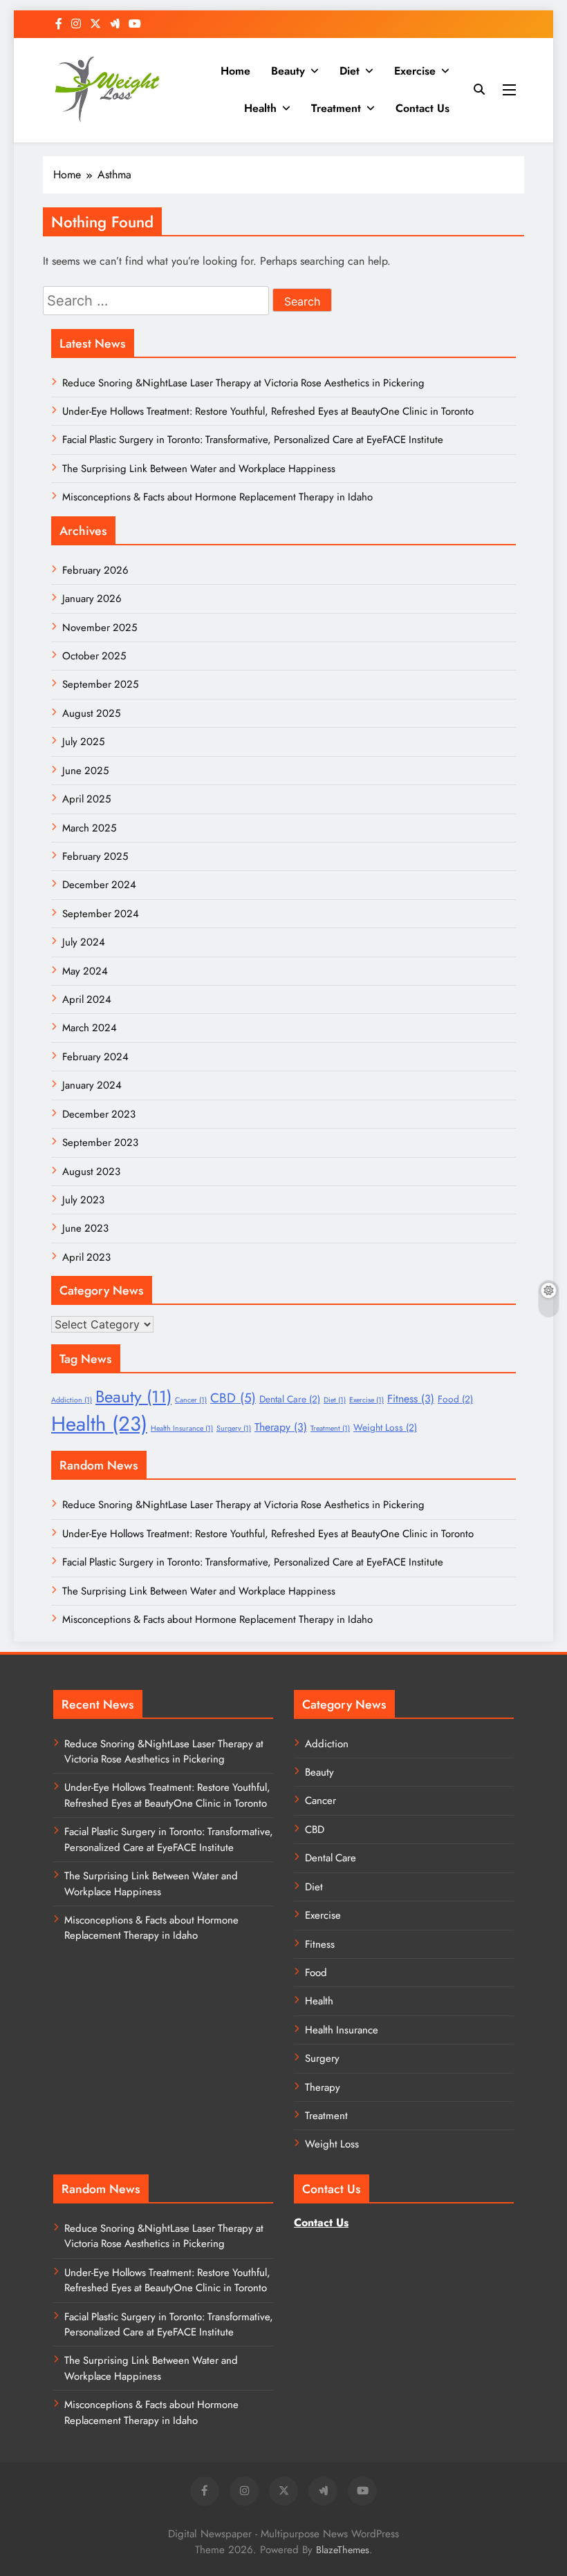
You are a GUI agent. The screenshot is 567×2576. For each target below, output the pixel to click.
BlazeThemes (343, 2550)
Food (455, 1399)
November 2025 (100, 628)
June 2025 (85, 771)
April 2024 (87, 999)
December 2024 (99, 885)
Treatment (336, 108)
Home (235, 71)
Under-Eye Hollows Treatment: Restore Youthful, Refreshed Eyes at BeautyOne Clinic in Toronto (268, 411)
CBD (233, 1398)
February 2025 (95, 856)
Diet (350, 71)
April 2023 (86, 1257)
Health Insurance (182, 1428)
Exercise (415, 71)
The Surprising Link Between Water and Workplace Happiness (199, 469)
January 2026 (92, 599)
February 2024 (95, 1057)
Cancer (191, 1400)
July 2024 (84, 942)
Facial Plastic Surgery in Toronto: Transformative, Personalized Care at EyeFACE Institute (253, 440)
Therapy (281, 1427)
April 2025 (86, 799)
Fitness (411, 1399)
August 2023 (91, 1172)
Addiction (72, 1400)
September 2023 (100, 1143)
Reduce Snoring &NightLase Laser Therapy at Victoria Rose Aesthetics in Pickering (243, 383)
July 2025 (83, 742)
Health (260, 108)
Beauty (288, 71)
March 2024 (90, 1028)
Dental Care (290, 1399)
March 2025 (89, 828)
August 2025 (91, 713)
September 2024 (101, 914)
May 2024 (85, 971)
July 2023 (83, 1200)
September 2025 (100, 684)
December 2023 (99, 1114)
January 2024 (92, 1085)
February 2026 (95, 570)
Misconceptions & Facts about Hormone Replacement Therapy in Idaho (217, 497)
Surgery (234, 1428)
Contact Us (422, 108)
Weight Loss (385, 1427)
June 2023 (85, 1228)
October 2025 (94, 656)
